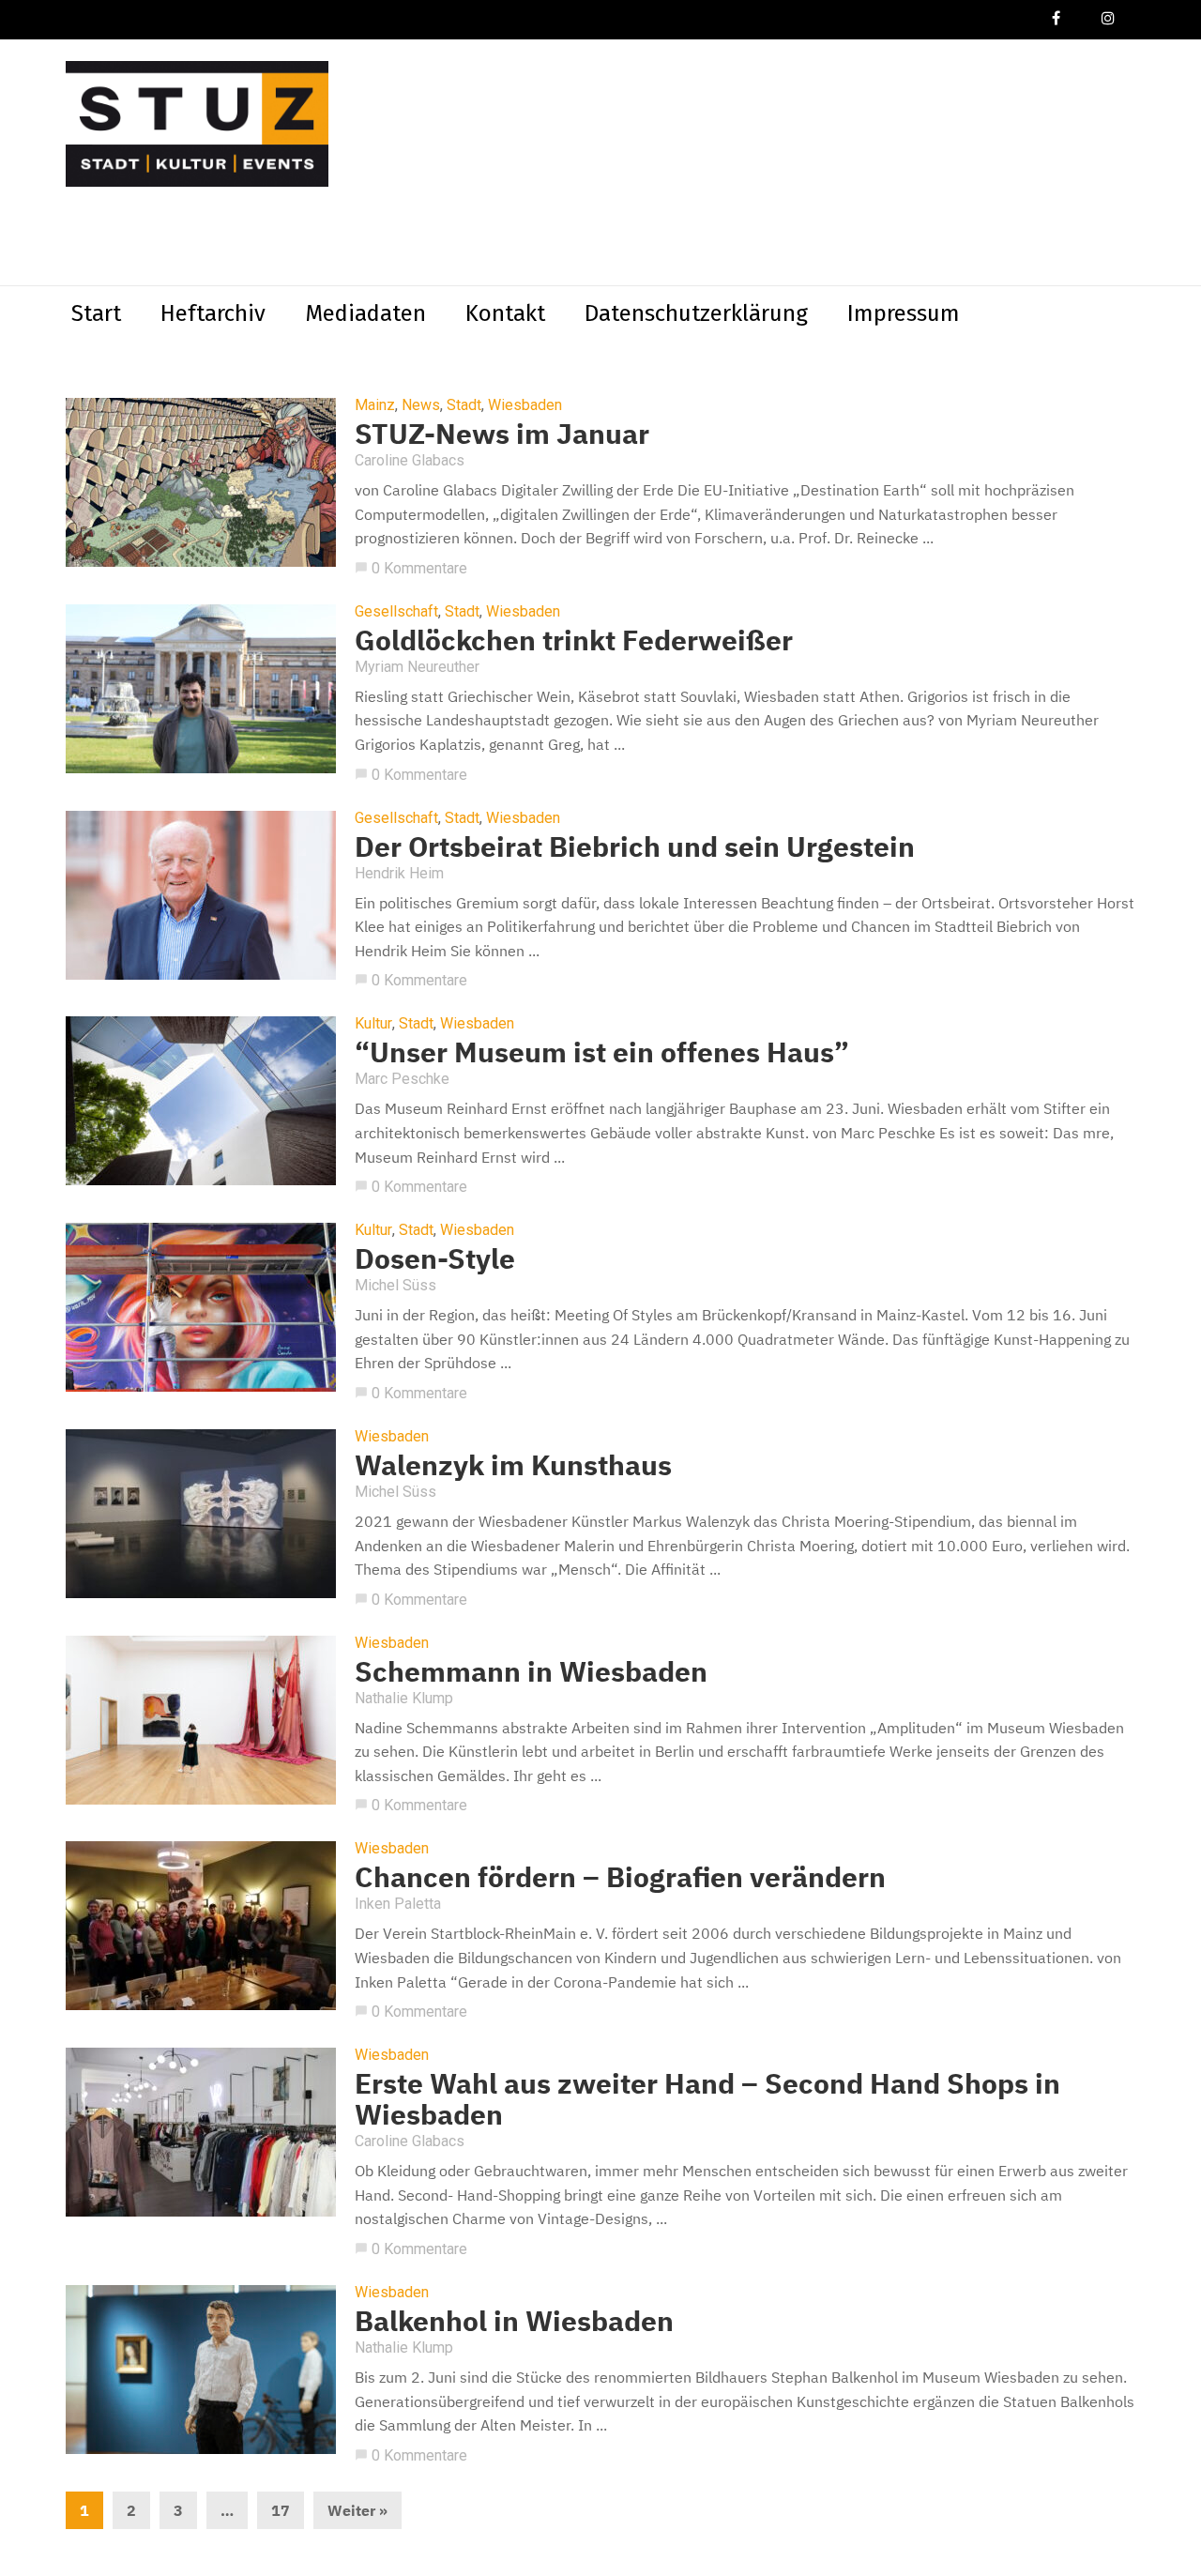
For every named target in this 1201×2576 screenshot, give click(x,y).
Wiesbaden (525, 405)
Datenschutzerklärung (696, 313)
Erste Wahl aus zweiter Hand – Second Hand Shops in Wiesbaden (707, 2098)
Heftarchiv (213, 313)
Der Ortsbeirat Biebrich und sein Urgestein (635, 846)
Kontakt (505, 313)
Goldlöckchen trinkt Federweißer (574, 640)
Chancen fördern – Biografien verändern (620, 1876)
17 (281, 2510)
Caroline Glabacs (410, 460)
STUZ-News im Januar (502, 433)
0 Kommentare (411, 568)
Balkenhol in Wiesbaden (514, 2320)
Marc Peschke (402, 1079)
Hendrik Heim (399, 873)
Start (96, 313)
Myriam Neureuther (417, 667)
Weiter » (357, 2510)
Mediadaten (365, 313)
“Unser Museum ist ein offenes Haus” (602, 1052)
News (421, 405)
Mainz (375, 405)
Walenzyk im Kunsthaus (513, 1464)
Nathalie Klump (404, 1698)
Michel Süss (395, 1285)
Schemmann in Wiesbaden (531, 1671)
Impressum (904, 313)
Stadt (464, 405)
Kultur (373, 1024)
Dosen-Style (435, 1258)
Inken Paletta (398, 1904)
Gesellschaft (396, 612)
